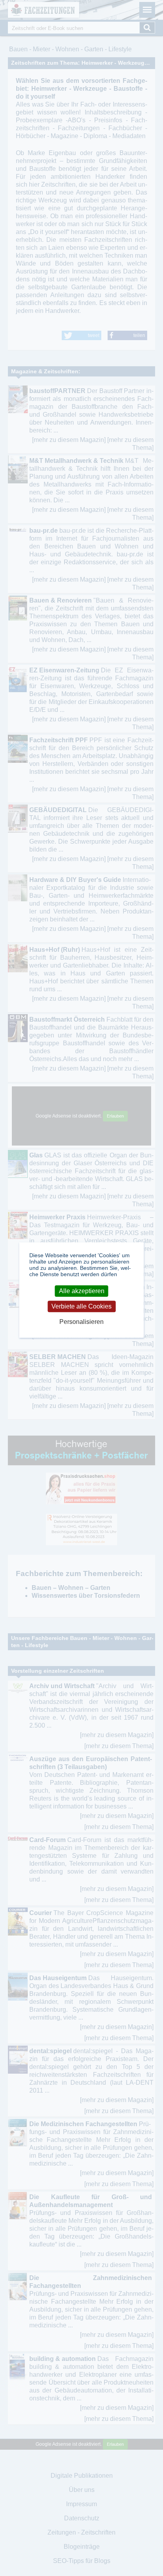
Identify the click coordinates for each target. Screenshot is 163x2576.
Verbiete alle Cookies (81, 1306)
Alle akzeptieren (82, 1291)
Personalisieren (81, 1322)
